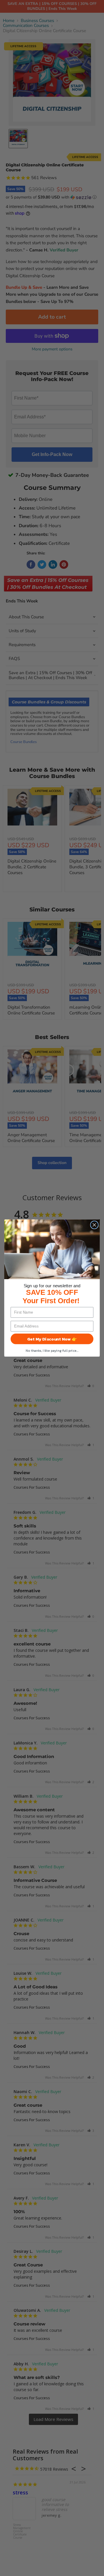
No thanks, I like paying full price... (52, 1350)
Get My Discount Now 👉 (52, 1339)
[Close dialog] (94, 1225)
